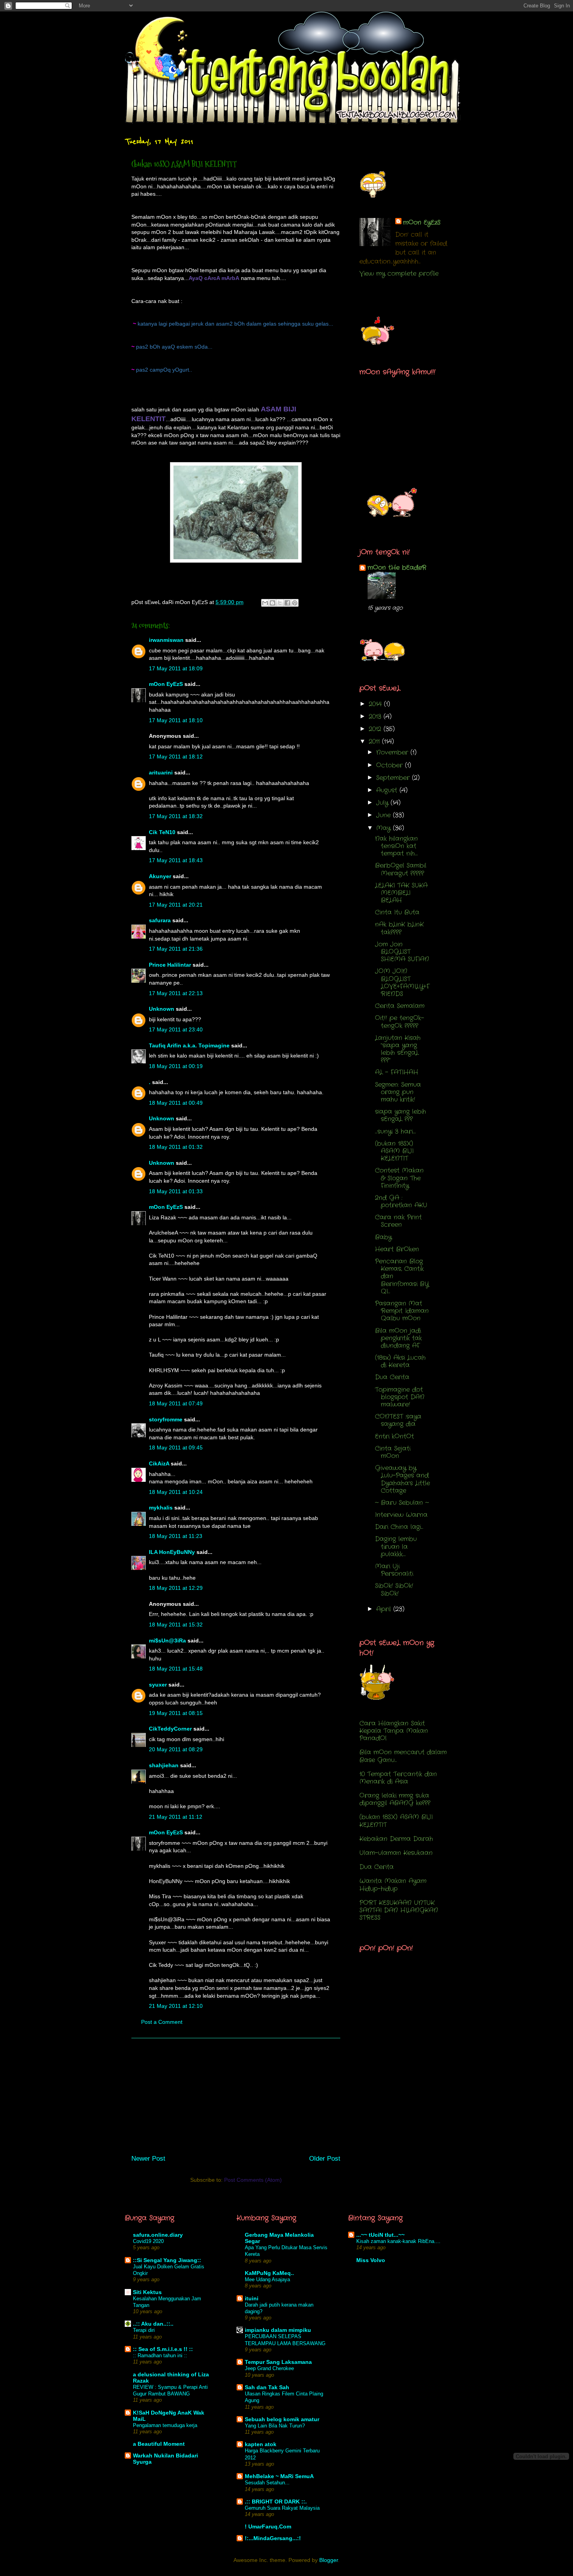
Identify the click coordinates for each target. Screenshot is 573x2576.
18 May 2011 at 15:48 (176, 1669)
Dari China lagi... (399, 1527)
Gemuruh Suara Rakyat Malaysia (282, 2508)
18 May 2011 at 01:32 (176, 1147)
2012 (376, 729)
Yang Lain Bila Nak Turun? (275, 2426)
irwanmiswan (166, 640)
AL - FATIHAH (397, 1072)
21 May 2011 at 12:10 (176, 2006)
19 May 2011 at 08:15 (176, 1713)
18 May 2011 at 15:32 (176, 1625)
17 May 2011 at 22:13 (176, 993)
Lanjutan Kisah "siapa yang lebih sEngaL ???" (398, 1049)
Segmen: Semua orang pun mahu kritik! (398, 1092)
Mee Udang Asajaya (267, 2279)
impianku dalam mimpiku (278, 2330)
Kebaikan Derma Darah (396, 1839)
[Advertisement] (236, 2093)
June (385, 815)
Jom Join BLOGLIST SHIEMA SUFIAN (402, 952)
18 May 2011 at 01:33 (176, 1191)
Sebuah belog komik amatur (282, 2419)
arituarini (161, 772)
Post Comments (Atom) (253, 2180)
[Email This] (265, 603)
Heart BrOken (397, 1249)
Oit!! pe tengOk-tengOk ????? (400, 1022)
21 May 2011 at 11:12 (176, 1817)
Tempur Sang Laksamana (278, 2362)
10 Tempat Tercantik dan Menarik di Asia (398, 1778)
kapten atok (261, 2444)
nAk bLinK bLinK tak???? (399, 928)
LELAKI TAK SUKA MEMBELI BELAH (401, 893)
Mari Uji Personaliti (394, 1570)
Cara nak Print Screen (398, 1221)
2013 (376, 717)
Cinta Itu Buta (397, 912)
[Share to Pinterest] (295, 603)
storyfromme (166, 1419)
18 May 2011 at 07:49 (176, 1403)
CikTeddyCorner (170, 1729)
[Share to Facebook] (287, 603)
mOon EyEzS (166, 684)
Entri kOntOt (394, 1436)
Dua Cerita (392, 1377)
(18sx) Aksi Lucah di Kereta (400, 1361)
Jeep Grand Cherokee (269, 2368)
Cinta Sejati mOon (393, 1452)
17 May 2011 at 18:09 (176, 668)
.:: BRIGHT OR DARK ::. (276, 2502)
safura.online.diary (158, 2235)
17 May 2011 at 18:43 (176, 860)
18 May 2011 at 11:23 (176, 1536)
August (388, 790)
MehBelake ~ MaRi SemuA (279, 2476)
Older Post (325, 2159)
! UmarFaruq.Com (268, 2526)
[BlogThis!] (272, 603)
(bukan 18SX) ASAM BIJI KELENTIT (394, 1151)
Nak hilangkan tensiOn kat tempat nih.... (396, 846)
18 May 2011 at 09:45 (176, 1447)
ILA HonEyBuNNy (172, 1552)
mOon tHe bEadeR (397, 568)
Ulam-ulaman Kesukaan (396, 1853)
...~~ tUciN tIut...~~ (380, 2235)
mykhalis (161, 1508)
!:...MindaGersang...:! (273, 2538)
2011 (375, 741)
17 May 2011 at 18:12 (176, 757)
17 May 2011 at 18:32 (176, 816)
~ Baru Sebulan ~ (402, 1503)
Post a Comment (162, 2022)
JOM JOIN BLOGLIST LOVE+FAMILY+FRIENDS (402, 982)
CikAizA (159, 1463)
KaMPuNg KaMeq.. (269, 2273)
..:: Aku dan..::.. (153, 2324)
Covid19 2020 (148, 2241)
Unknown (162, 1009)
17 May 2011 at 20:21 (176, 905)
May (385, 828)
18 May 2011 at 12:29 (176, 1588)
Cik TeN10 (162, 832)
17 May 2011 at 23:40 (176, 1029)
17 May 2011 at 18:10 (176, 720)
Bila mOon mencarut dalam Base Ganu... (403, 1756)
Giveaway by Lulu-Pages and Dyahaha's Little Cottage (402, 1479)
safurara (160, 920)
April (385, 1609)
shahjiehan (164, 1765)
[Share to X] (280, 603)
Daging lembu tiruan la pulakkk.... (396, 1546)
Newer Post (148, 2159)
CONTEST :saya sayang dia (398, 1420)
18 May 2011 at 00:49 (176, 1103)
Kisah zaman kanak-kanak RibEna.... (398, 2241)
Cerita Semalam (400, 1006)
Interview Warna (401, 1515)
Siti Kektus (147, 2292)
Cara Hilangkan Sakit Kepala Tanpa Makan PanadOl (394, 1731)
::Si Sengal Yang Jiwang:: (167, 2260)
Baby (383, 1237)
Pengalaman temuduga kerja (165, 2425)
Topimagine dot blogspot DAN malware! (400, 1397)
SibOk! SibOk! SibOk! (394, 1589)
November (393, 752)
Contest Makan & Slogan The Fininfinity (399, 1178)
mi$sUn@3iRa (167, 1641)
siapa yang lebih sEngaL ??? (401, 1115)
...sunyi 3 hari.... (395, 1131)
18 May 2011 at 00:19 (176, 1066)
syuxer (158, 1685)
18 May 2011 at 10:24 (176, 1492)
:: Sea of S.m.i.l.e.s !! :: (163, 2349)
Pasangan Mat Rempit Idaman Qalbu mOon (402, 1311)
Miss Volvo (371, 2260)
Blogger (329, 2560)
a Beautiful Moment (159, 2444)
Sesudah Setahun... (267, 2483)
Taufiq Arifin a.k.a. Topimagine (189, 1045)
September (394, 778)
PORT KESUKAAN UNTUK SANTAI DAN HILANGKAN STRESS (399, 1910)
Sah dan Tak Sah (267, 2387)
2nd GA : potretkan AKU (401, 1201)
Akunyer (160, 876)
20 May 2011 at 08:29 (176, 1749)
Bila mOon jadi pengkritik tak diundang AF (398, 1338)
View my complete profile (399, 274)
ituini (252, 2298)
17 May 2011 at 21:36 (176, 949)
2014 (376, 704)
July (383, 803)
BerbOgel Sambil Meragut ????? (401, 869)
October (391, 765)
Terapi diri (144, 2330)
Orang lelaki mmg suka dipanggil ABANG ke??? (395, 1799)
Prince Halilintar (170, 965)
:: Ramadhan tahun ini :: (160, 2355)
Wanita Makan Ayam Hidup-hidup (393, 1885)
